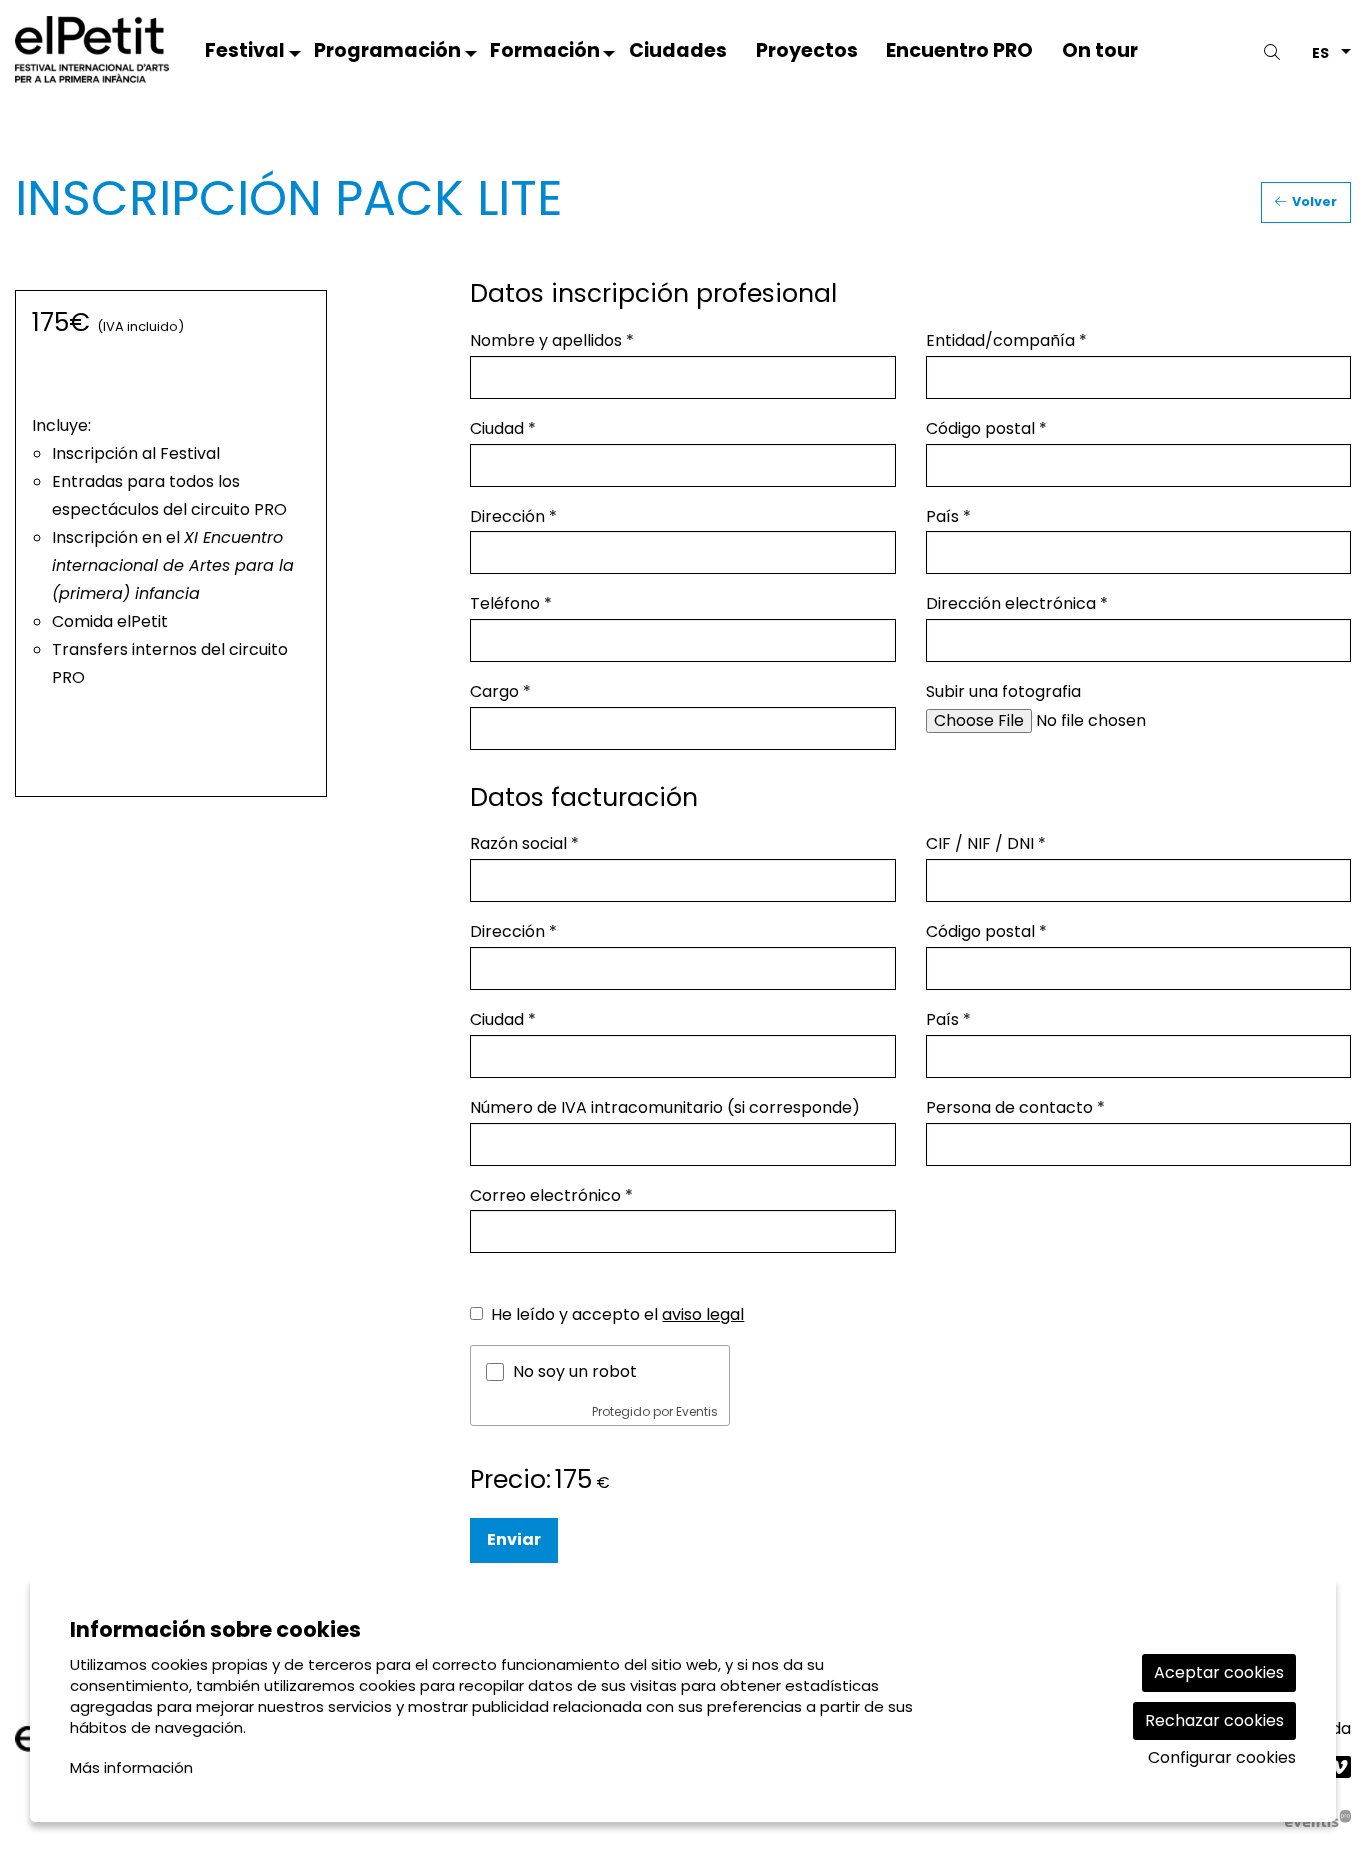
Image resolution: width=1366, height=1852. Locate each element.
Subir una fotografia (1003, 691)
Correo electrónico (551, 1195)
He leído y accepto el (617, 1314)
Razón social (524, 843)
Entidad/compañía (1006, 340)
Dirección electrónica (1017, 603)
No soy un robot (575, 1371)
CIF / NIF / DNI (986, 843)
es (1320, 51)
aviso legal (703, 1314)
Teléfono (511, 603)
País (948, 516)
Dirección (513, 516)
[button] (1275, 52)
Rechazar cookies (1214, 1720)
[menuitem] (245, 54)
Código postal (986, 428)
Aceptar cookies (1219, 1672)
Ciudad (503, 428)
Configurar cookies (1222, 1758)
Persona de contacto (1015, 1107)
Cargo (500, 691)
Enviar (514, 1539)
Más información (131, 1767)
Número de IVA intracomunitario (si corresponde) (665, 1107)
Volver (1313, 201)
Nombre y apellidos (552, 340)
